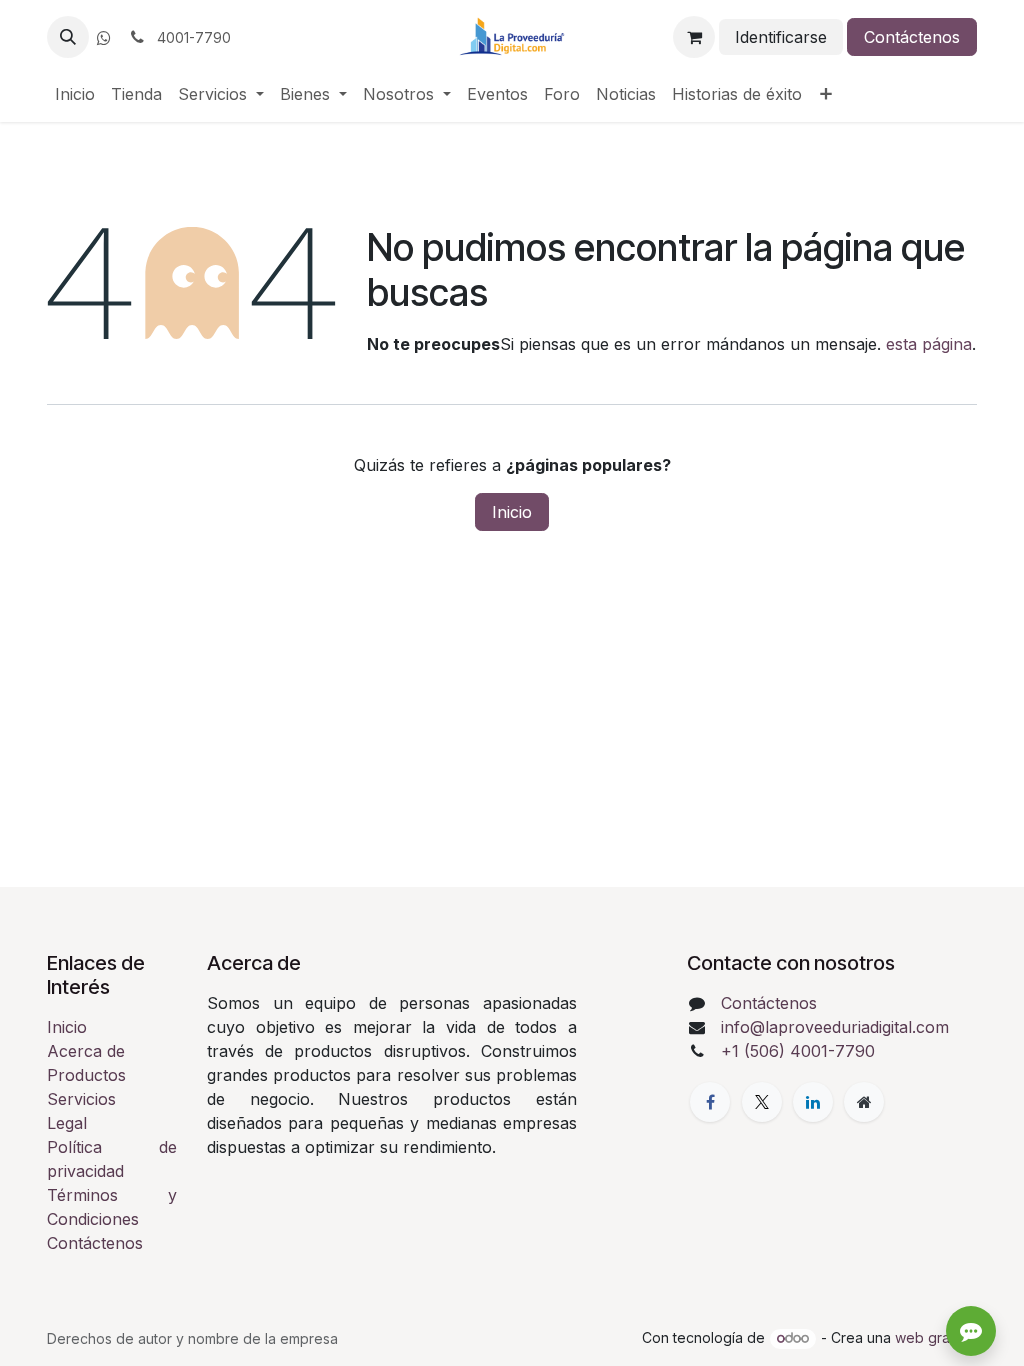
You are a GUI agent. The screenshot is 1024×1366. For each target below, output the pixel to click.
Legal (67, 1123)
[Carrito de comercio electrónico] (694, 37)
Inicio (512, 512)
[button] (68, 37)
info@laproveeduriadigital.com (835, 1027)
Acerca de (86, 1051)
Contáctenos (912, 37)
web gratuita (936, 1337)
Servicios (81, 1099)
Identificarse (781, 37)
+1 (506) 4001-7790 (798, 1051)
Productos (86, 1075)
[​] (104, 38)
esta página (929, 344)
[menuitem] (75, 94)
